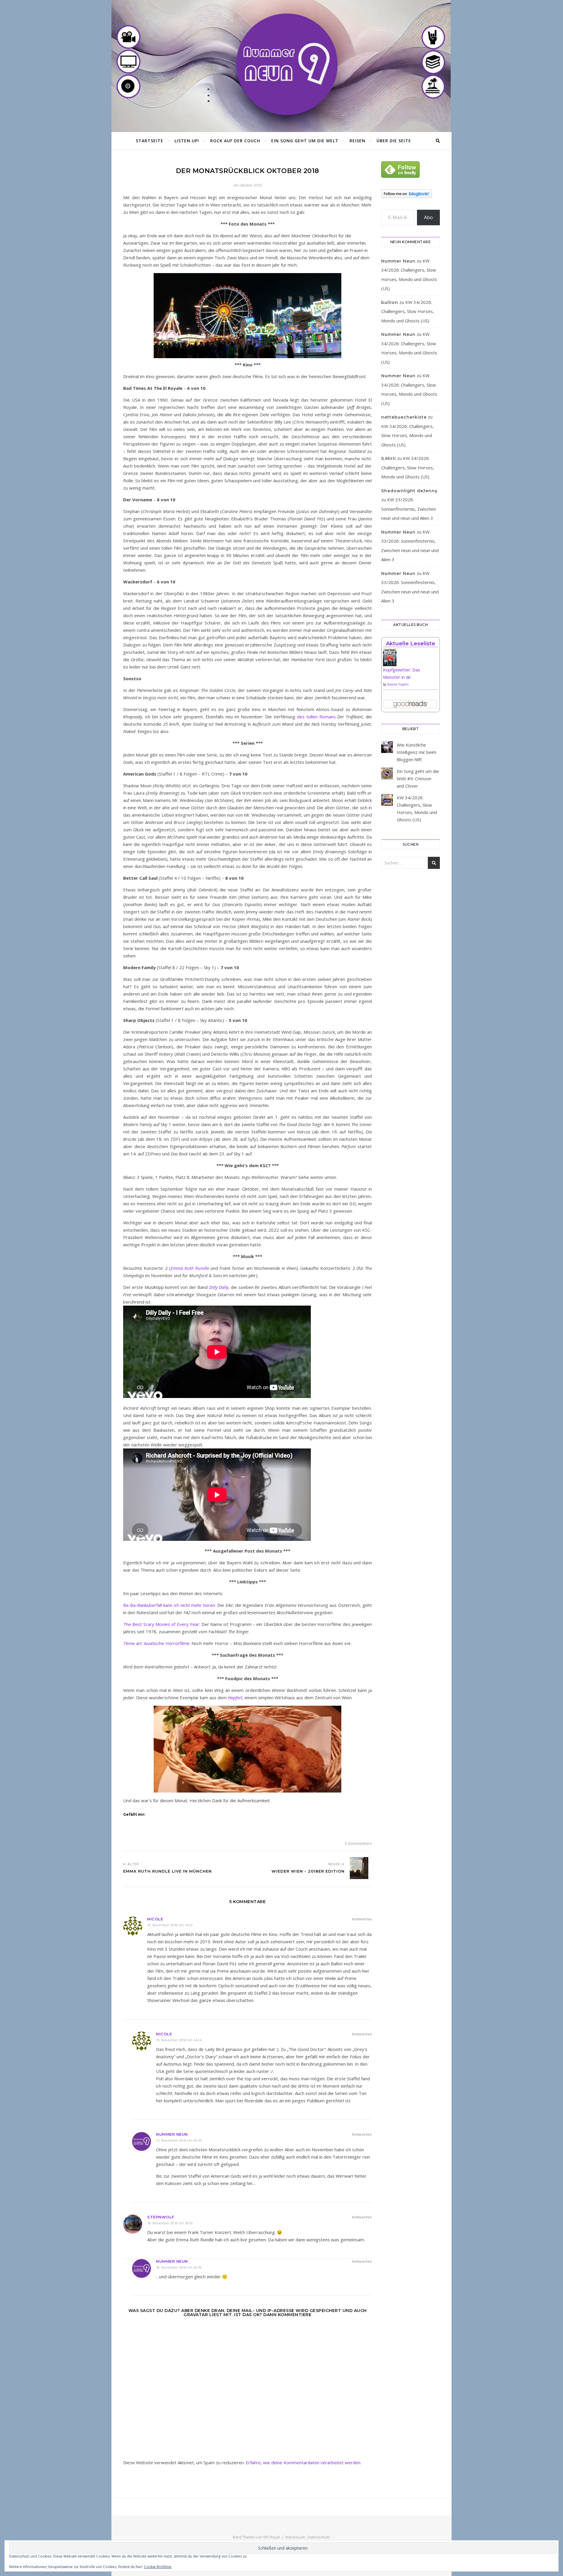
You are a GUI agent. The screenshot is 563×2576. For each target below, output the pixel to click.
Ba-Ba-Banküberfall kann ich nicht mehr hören (169, 1605)
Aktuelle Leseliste (411, 644)
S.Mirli (389, 458)
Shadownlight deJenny (409, 491)
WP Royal (271, 2537)
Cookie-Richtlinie (158, 2567)
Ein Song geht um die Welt (305, 141)
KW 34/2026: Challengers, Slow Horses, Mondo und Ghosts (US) (408, 311)
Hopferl (235, 1697)
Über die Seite (394, 141)
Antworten (362, 1919)
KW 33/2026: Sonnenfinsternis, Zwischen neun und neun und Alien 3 (409, 509)
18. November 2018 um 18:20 (170, 2223)
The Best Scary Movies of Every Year (161, 1624)
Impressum (295, 2537)
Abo (428, 217)
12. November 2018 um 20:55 (179, 2140)
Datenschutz (319, 2537)
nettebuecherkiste (404, 417)
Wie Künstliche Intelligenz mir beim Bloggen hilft (417, 752)
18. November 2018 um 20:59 (179, 2267)
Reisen (357, 141)
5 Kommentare (358, 1843)
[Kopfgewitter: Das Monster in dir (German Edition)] (411, 660)
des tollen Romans (316, 717)
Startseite (150, 141)
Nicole (155, 1919)
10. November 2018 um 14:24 (179, 2040)
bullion (390, 302)
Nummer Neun (172, 2134)
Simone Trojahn (398, 684)
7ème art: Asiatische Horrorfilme (156, 1643)
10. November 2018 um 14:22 (170, 1925)
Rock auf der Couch (235, 141)
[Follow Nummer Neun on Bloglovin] (411, 194)
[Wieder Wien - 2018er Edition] (361, 1868)
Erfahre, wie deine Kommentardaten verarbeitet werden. (303, 2462)
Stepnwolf (161, 2217)
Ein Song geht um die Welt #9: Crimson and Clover (418, 778)
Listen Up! (187, 141)
